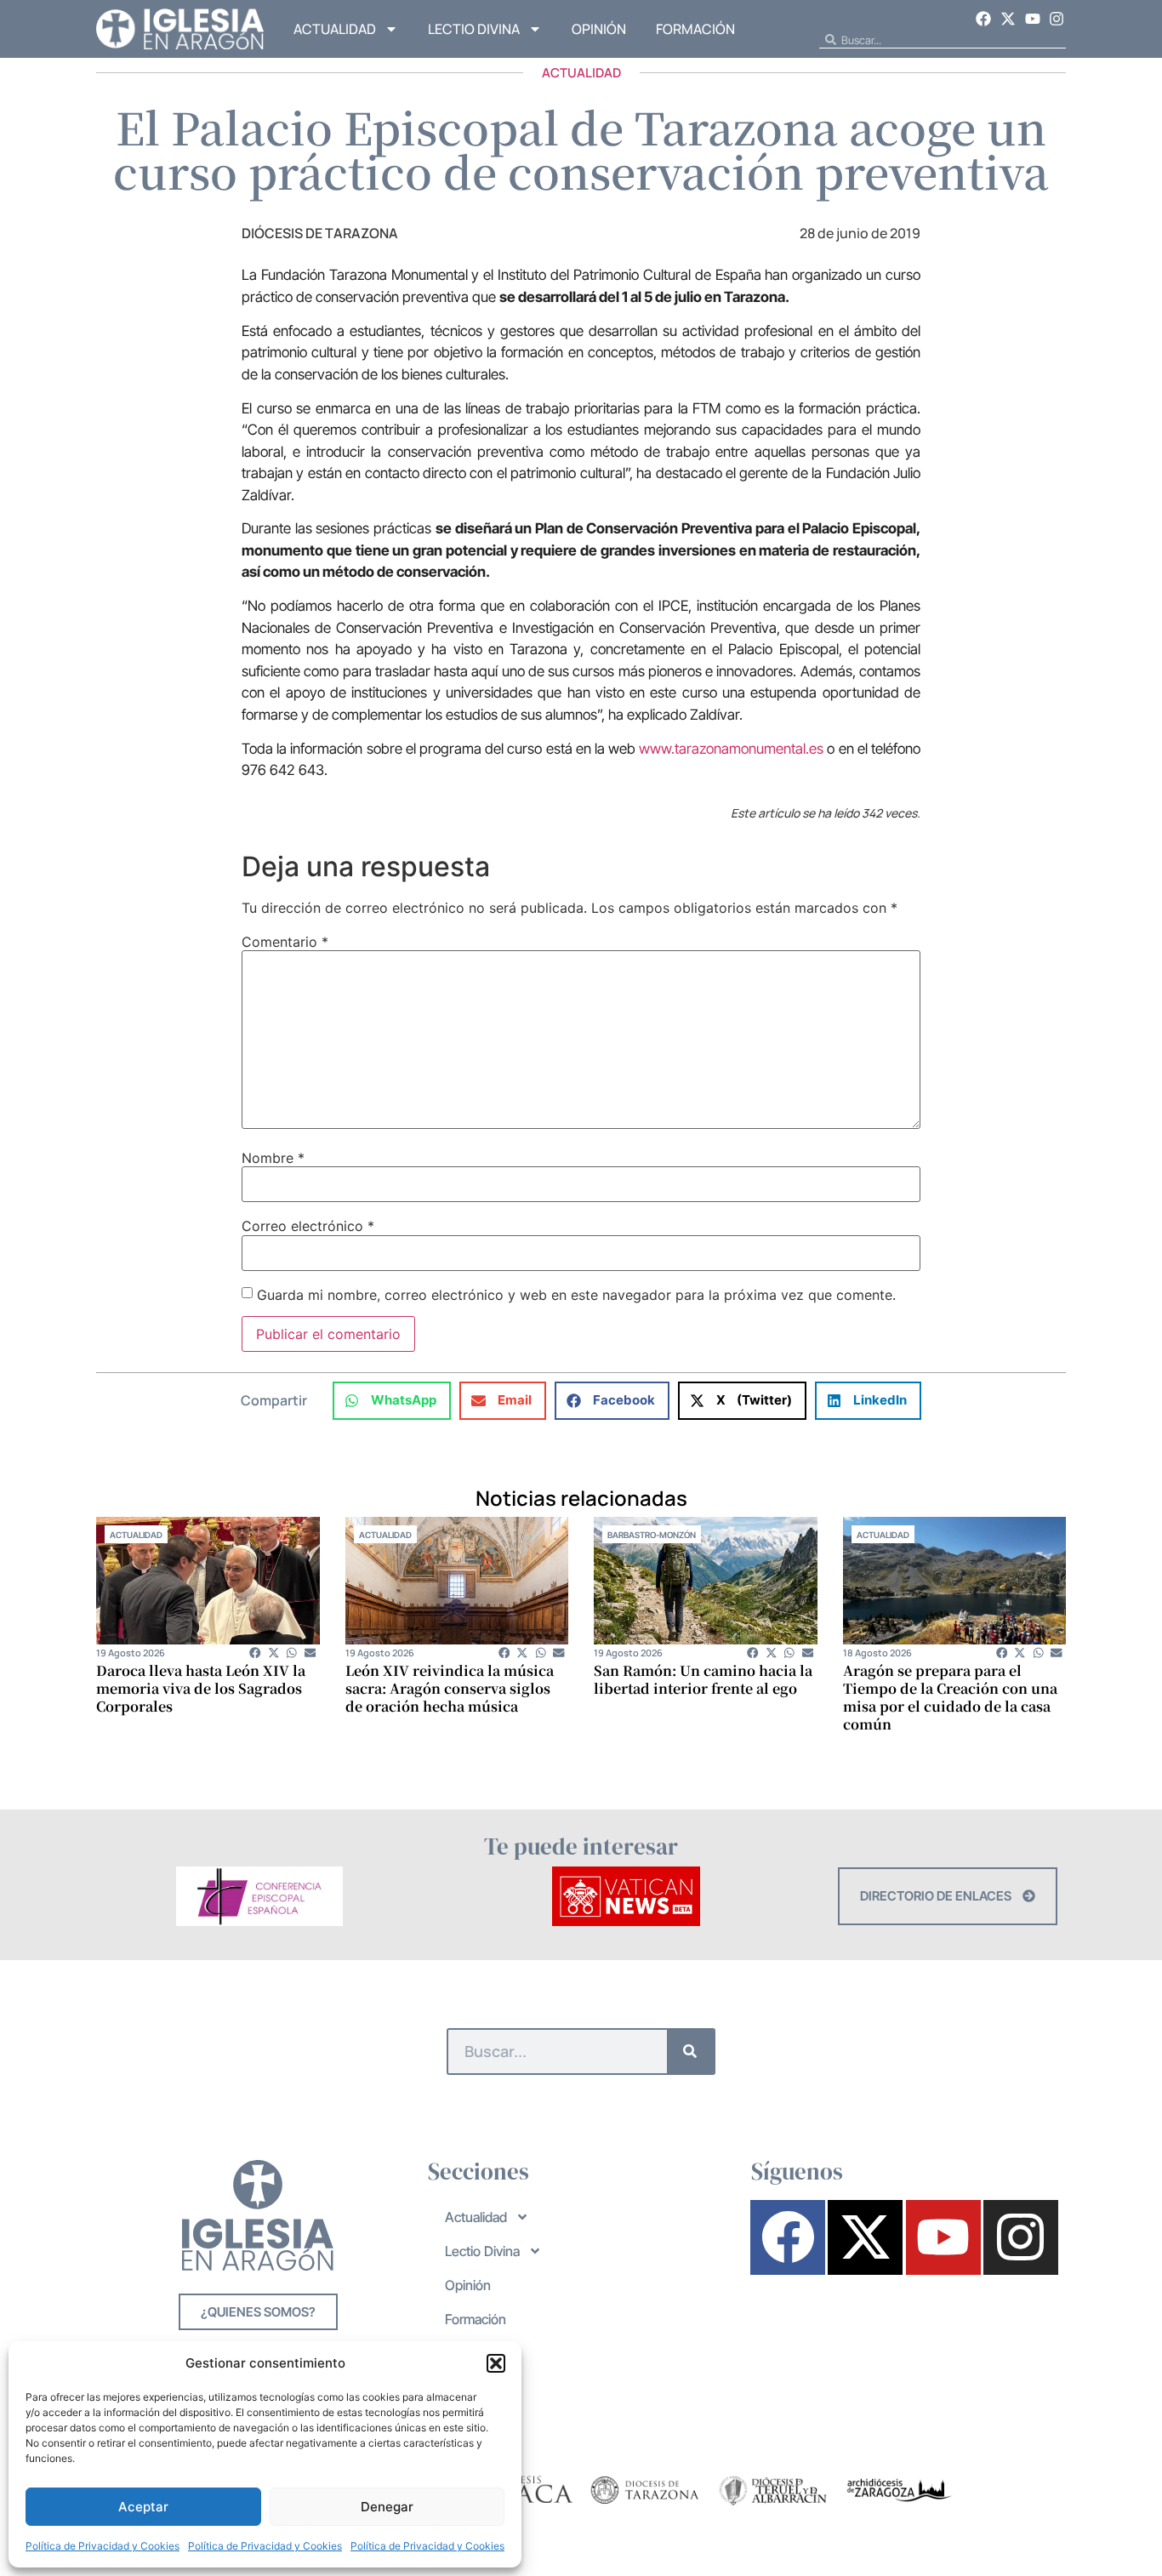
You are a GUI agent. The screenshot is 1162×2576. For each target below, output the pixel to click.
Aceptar (143, 2507)
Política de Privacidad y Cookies (103, 2546)
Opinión (599, 29)
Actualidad (335, 29)
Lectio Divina (474, 29)
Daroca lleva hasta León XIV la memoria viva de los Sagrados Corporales (201, 1688)
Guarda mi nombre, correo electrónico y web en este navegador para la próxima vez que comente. (576, 1295)
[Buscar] (690, 2052)
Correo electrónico (308, 1226)
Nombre (273, 1158)
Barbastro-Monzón (652, 1535)
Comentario (285, 942)
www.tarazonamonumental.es (731, 749)
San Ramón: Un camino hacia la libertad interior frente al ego (703, 1679)
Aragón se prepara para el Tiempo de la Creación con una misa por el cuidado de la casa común (950, 1697)
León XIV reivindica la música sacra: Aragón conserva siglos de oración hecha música (450, 1688)
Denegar (387, 2507)
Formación (695, 29)
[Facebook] (984, 19)
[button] (496, 2363)
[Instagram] (1057, 19)
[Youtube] (1033, 19)
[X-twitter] (1008, 19)
